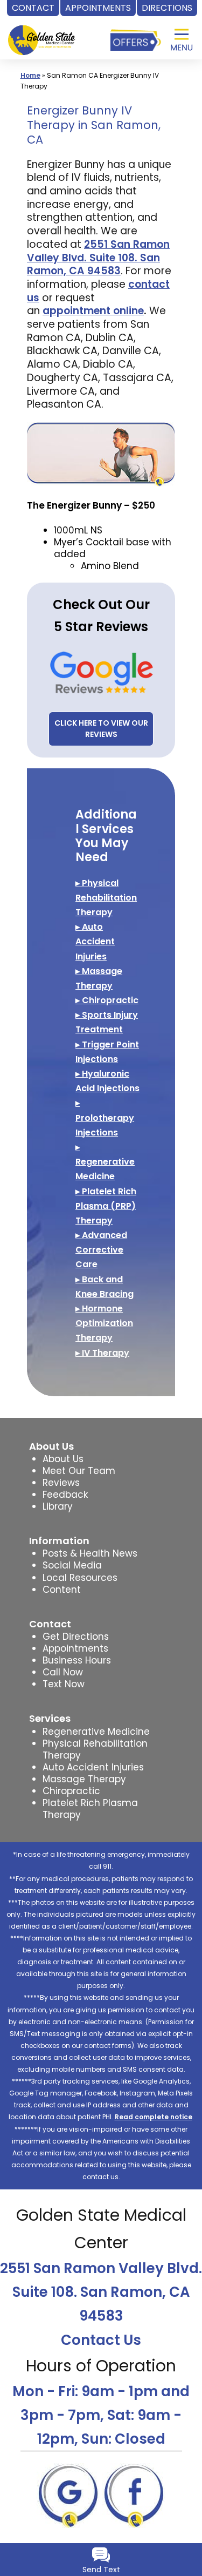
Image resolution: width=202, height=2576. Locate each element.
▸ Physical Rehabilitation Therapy (106, 898)
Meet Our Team (79, 1471)
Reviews (61, 1483)
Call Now (63, 1672)
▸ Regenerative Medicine (105, 1162)
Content (62, 1590)
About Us (63, 1459)
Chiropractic (71, 1791)
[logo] (41, 31)
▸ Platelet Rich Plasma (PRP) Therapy (106, 1206)
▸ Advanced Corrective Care (101, 1250)
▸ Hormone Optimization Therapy (104, 1323)
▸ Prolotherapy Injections (105, 1117)
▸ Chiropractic (107, 1000)
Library (58, 1506)
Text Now (64, 1684)
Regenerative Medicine (96, 1732)
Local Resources (80, 1578)
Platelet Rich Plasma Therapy (90, 1809)
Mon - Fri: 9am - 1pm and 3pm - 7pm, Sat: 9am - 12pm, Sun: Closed (101, 2415)
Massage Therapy (84, 1779)
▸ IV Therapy (102, 1353)
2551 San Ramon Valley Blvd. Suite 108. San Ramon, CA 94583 (101, 2292)
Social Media (72, 1565)
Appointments (75, 1648)
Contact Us (101, 2340)
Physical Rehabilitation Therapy (95, 1749)
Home (30, 75)
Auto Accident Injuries (93, 1767)
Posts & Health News (90, 1553)
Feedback (65, 1495)
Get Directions (76, 1637)
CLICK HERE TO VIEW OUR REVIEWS (101, 729)
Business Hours (77, 1660)
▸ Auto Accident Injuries (95, 941)
